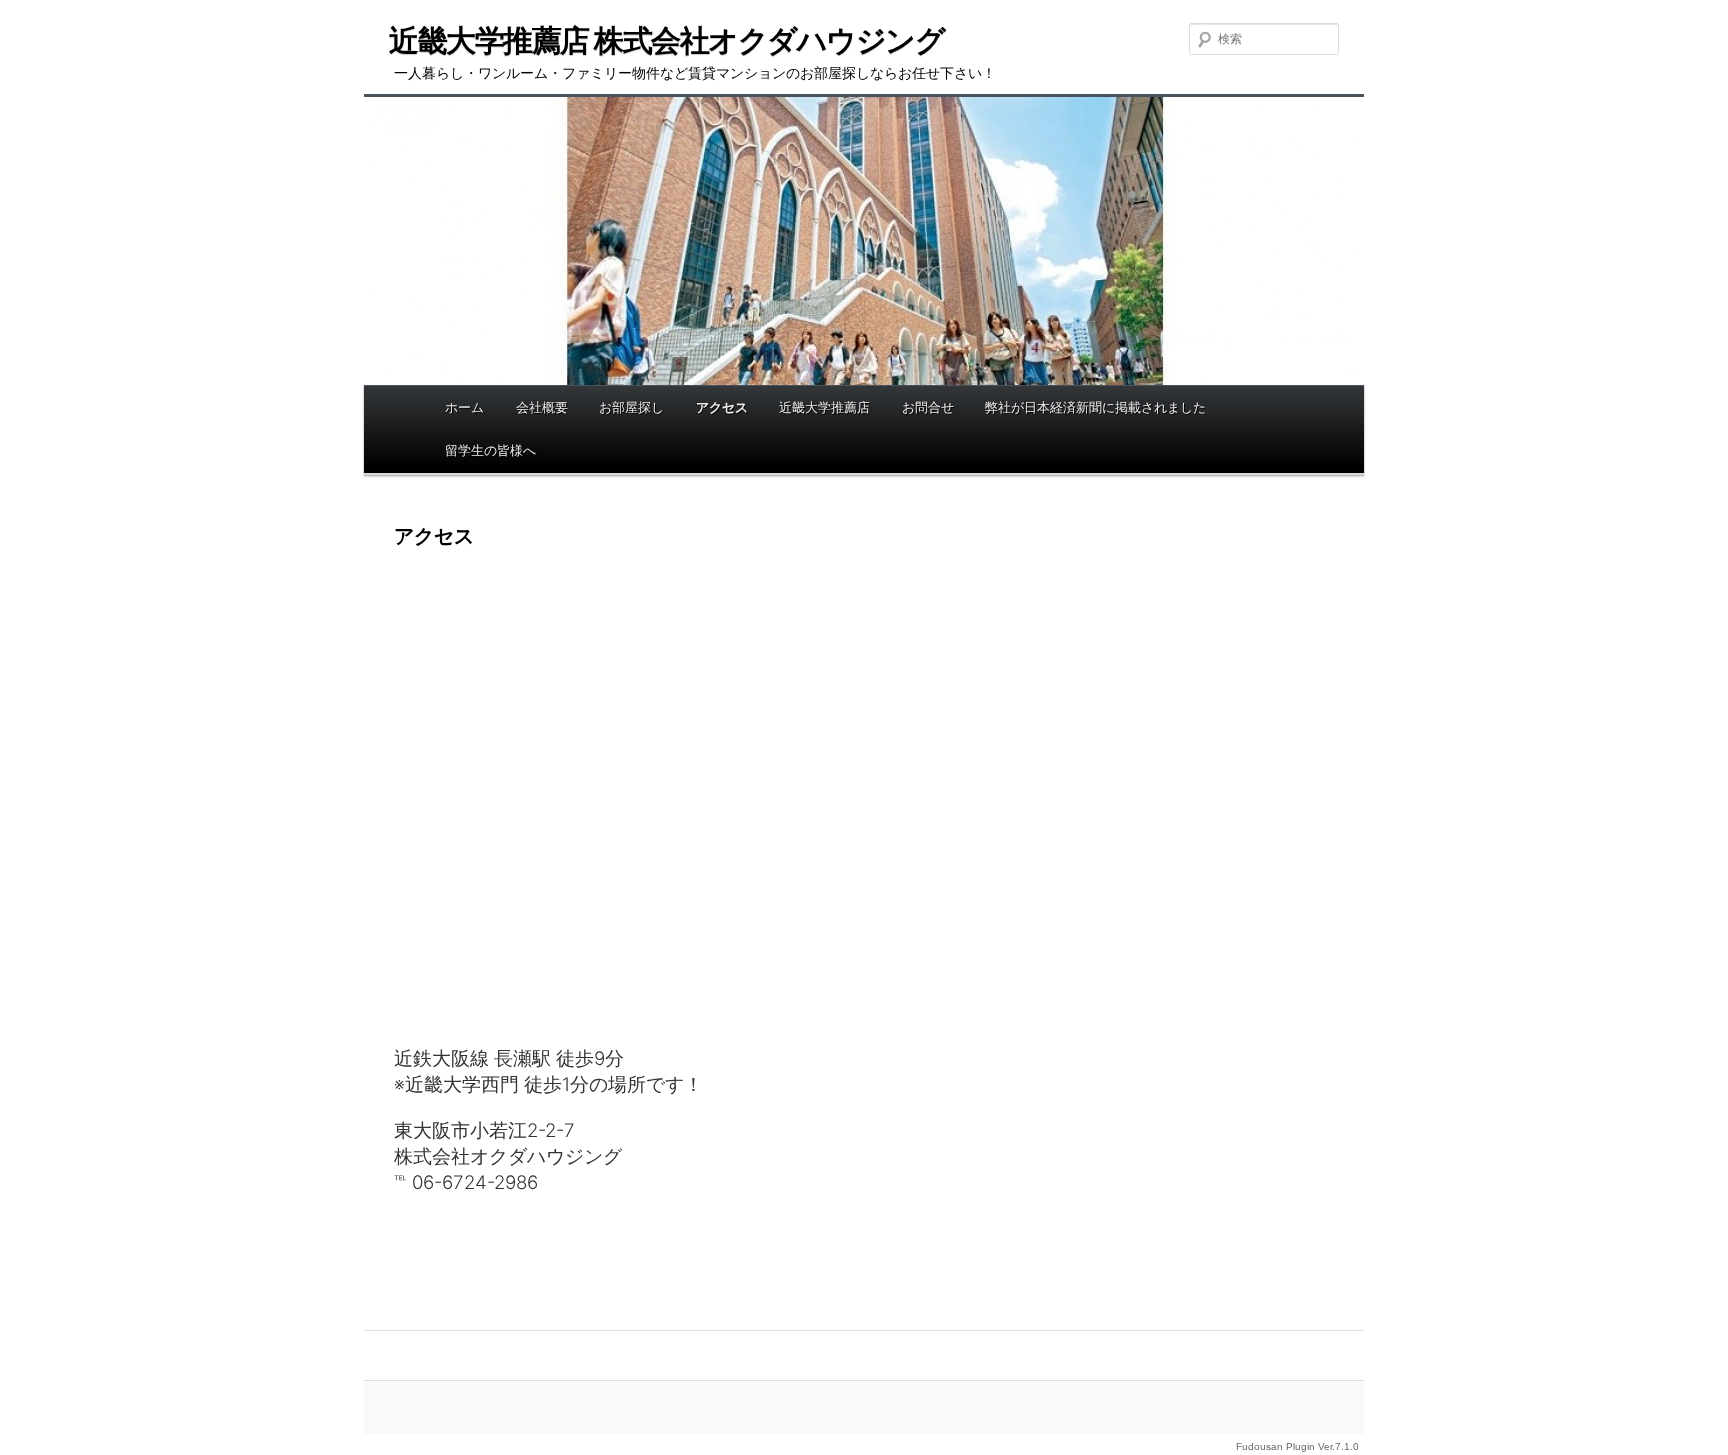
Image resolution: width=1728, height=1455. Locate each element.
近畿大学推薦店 (824, 407)
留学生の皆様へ (490, 450)
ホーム (464, 407)
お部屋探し (631, 407)
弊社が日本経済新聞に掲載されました (1095, 407)
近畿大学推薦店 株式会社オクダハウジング (666, 40)
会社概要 (542, 407)
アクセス (722, 407)
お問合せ (928, 407)
